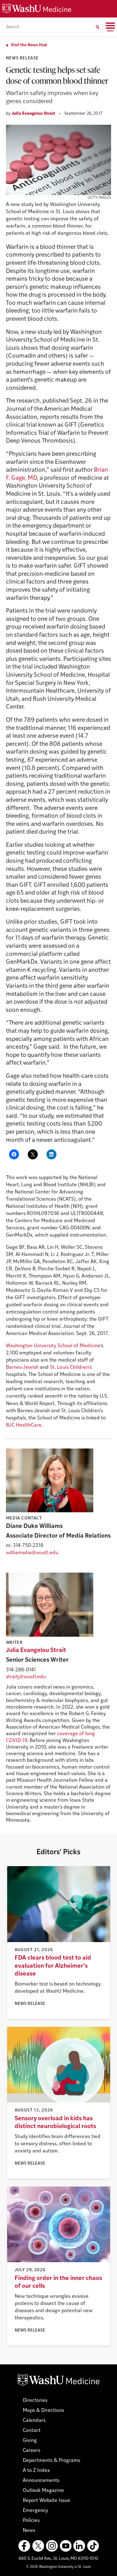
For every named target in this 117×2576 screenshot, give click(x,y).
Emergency (35, 2511)
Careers (32, 2451)
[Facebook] (24, 2546)
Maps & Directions (43, 2411)
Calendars (34, 2421)
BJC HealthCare (24, 1425)
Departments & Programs (51, 2461)
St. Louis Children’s (71, 1368)
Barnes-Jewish (22, 1368)
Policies (31, 2521)
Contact (32, 2431)
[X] (38, 2546)
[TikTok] (93, 2546)
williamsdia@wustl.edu (32, 1553)
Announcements (41, 2481)
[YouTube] (66, 2546)
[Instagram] (52, 2546)
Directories (35, 2401)
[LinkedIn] (79, 2546)
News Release (22, 58)
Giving (30, 2441)
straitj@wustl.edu (26, 1677)
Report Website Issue (46, 2501)
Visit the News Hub (29, 45)
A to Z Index (36, 2471)
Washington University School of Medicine (53, 1346)
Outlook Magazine (43, 2491)
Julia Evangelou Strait (33, 114)
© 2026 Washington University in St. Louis (58, 2567)
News (29, 2531)
